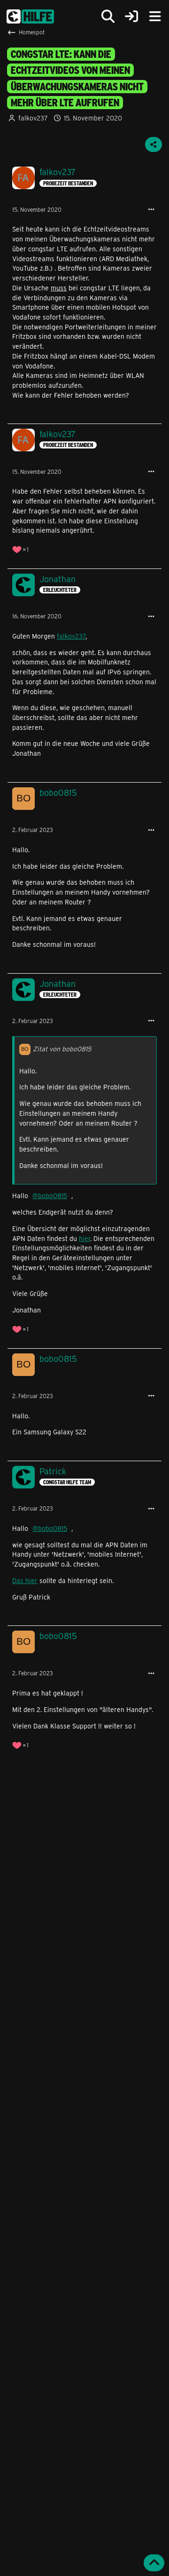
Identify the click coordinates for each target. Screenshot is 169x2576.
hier (84, 1238)
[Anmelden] (131, 17)
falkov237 (33, 118)
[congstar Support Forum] (30, 16)
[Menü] (155, 16)
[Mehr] (151, 210)
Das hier (25, 1580)
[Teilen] (154, 144)
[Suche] (108, 16)
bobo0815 (53, 1196)
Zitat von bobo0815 (62, 1049)
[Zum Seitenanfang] (154, 2563)
